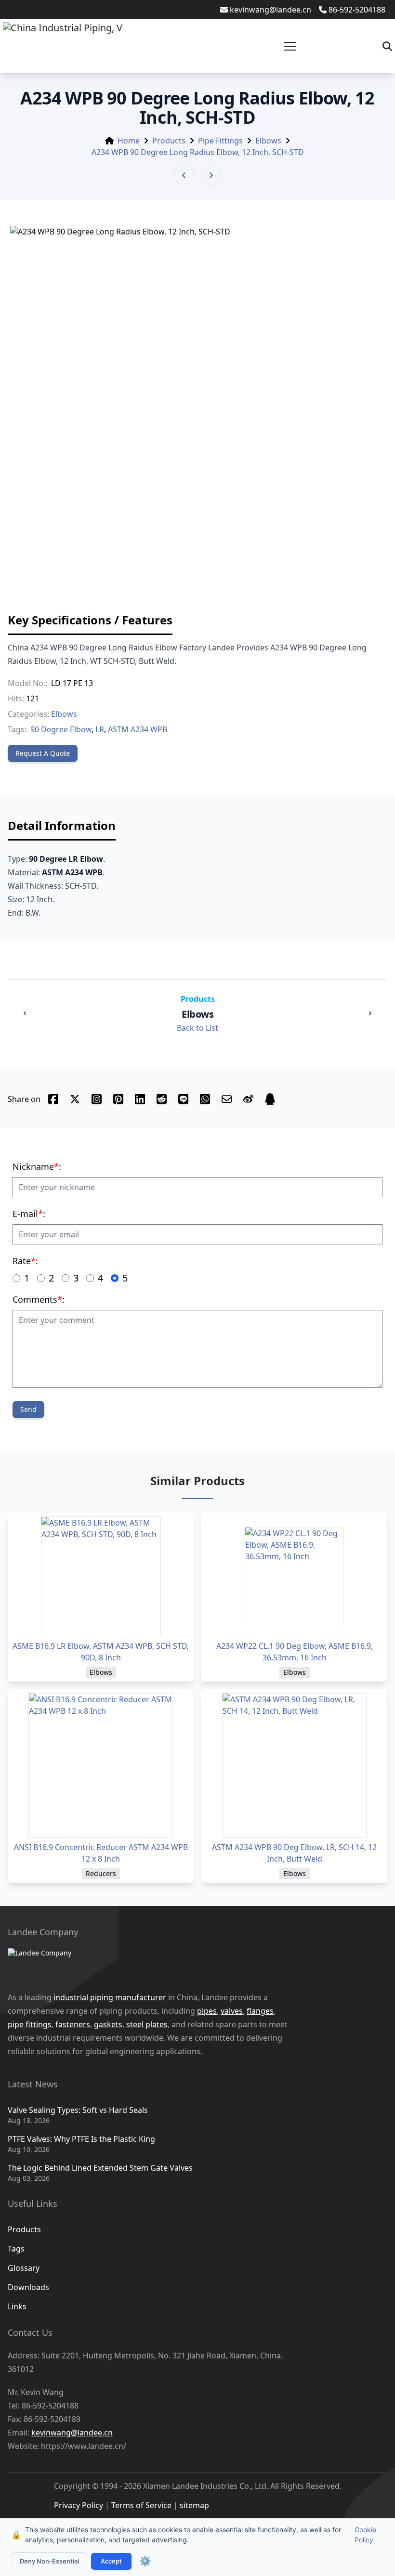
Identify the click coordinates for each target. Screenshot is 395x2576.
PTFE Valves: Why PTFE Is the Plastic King (81, 2139)
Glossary (24, 2268)
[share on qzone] (270, 1099)
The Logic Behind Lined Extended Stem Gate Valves (100, 2168)
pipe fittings (30, 2024)
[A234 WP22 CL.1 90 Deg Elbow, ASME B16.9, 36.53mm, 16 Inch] (294, 1576)
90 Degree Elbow (61, 729)
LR (100, 729)
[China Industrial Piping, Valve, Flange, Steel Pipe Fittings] (63, 46)
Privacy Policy (79, 2505)
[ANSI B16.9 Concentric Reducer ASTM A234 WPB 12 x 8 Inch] (101, 1765)
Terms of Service (141, 2505)
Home (129, 141)
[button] (290, 46)
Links (17, 2306)
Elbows (268, 141)
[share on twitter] (75, 1099)
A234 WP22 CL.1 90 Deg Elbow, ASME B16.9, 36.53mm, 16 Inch (295, 1652)
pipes (207, 2011)
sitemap (194, 2505)
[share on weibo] (248, 1099)
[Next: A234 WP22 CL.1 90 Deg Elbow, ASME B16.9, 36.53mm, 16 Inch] (211, 175)
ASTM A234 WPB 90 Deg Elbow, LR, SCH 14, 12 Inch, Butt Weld (294, 1853)
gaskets (108, 2024)
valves (232, 2011)
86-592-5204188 (357, 10)
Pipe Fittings (220, 141)
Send (28, 1409)
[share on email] (227, 1099)
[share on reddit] (162, 1099)
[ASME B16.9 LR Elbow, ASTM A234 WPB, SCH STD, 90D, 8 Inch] (101, 1576)
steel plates (147, 2024)
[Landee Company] (188, 1965)
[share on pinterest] (118, 1099)
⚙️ (145, 2561)
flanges (260, 2011)
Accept (111, 2561)
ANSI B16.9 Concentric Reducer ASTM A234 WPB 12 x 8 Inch (101, 1853)
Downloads (28, 2287)
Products (169, 141)
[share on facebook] (53, 1099)
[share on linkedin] (140, 1099)
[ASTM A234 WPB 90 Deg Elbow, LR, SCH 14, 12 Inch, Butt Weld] (294, 1765)
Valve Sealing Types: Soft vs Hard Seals (78, 2110)
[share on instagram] (97, 1099)
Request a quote (43, 753)
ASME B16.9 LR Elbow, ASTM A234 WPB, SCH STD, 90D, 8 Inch (101, 1652)
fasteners (73, 2024)
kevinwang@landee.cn (270, 10)
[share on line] (183, 1099)
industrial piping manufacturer (110, 1997)
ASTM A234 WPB (138, 729)
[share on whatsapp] (205, 1099)
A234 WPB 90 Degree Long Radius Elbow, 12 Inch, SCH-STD (198, 152)
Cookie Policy (365, 2535)
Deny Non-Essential (49, 2561)
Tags (16, 2249)
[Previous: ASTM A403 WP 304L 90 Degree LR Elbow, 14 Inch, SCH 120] (184, 175)
